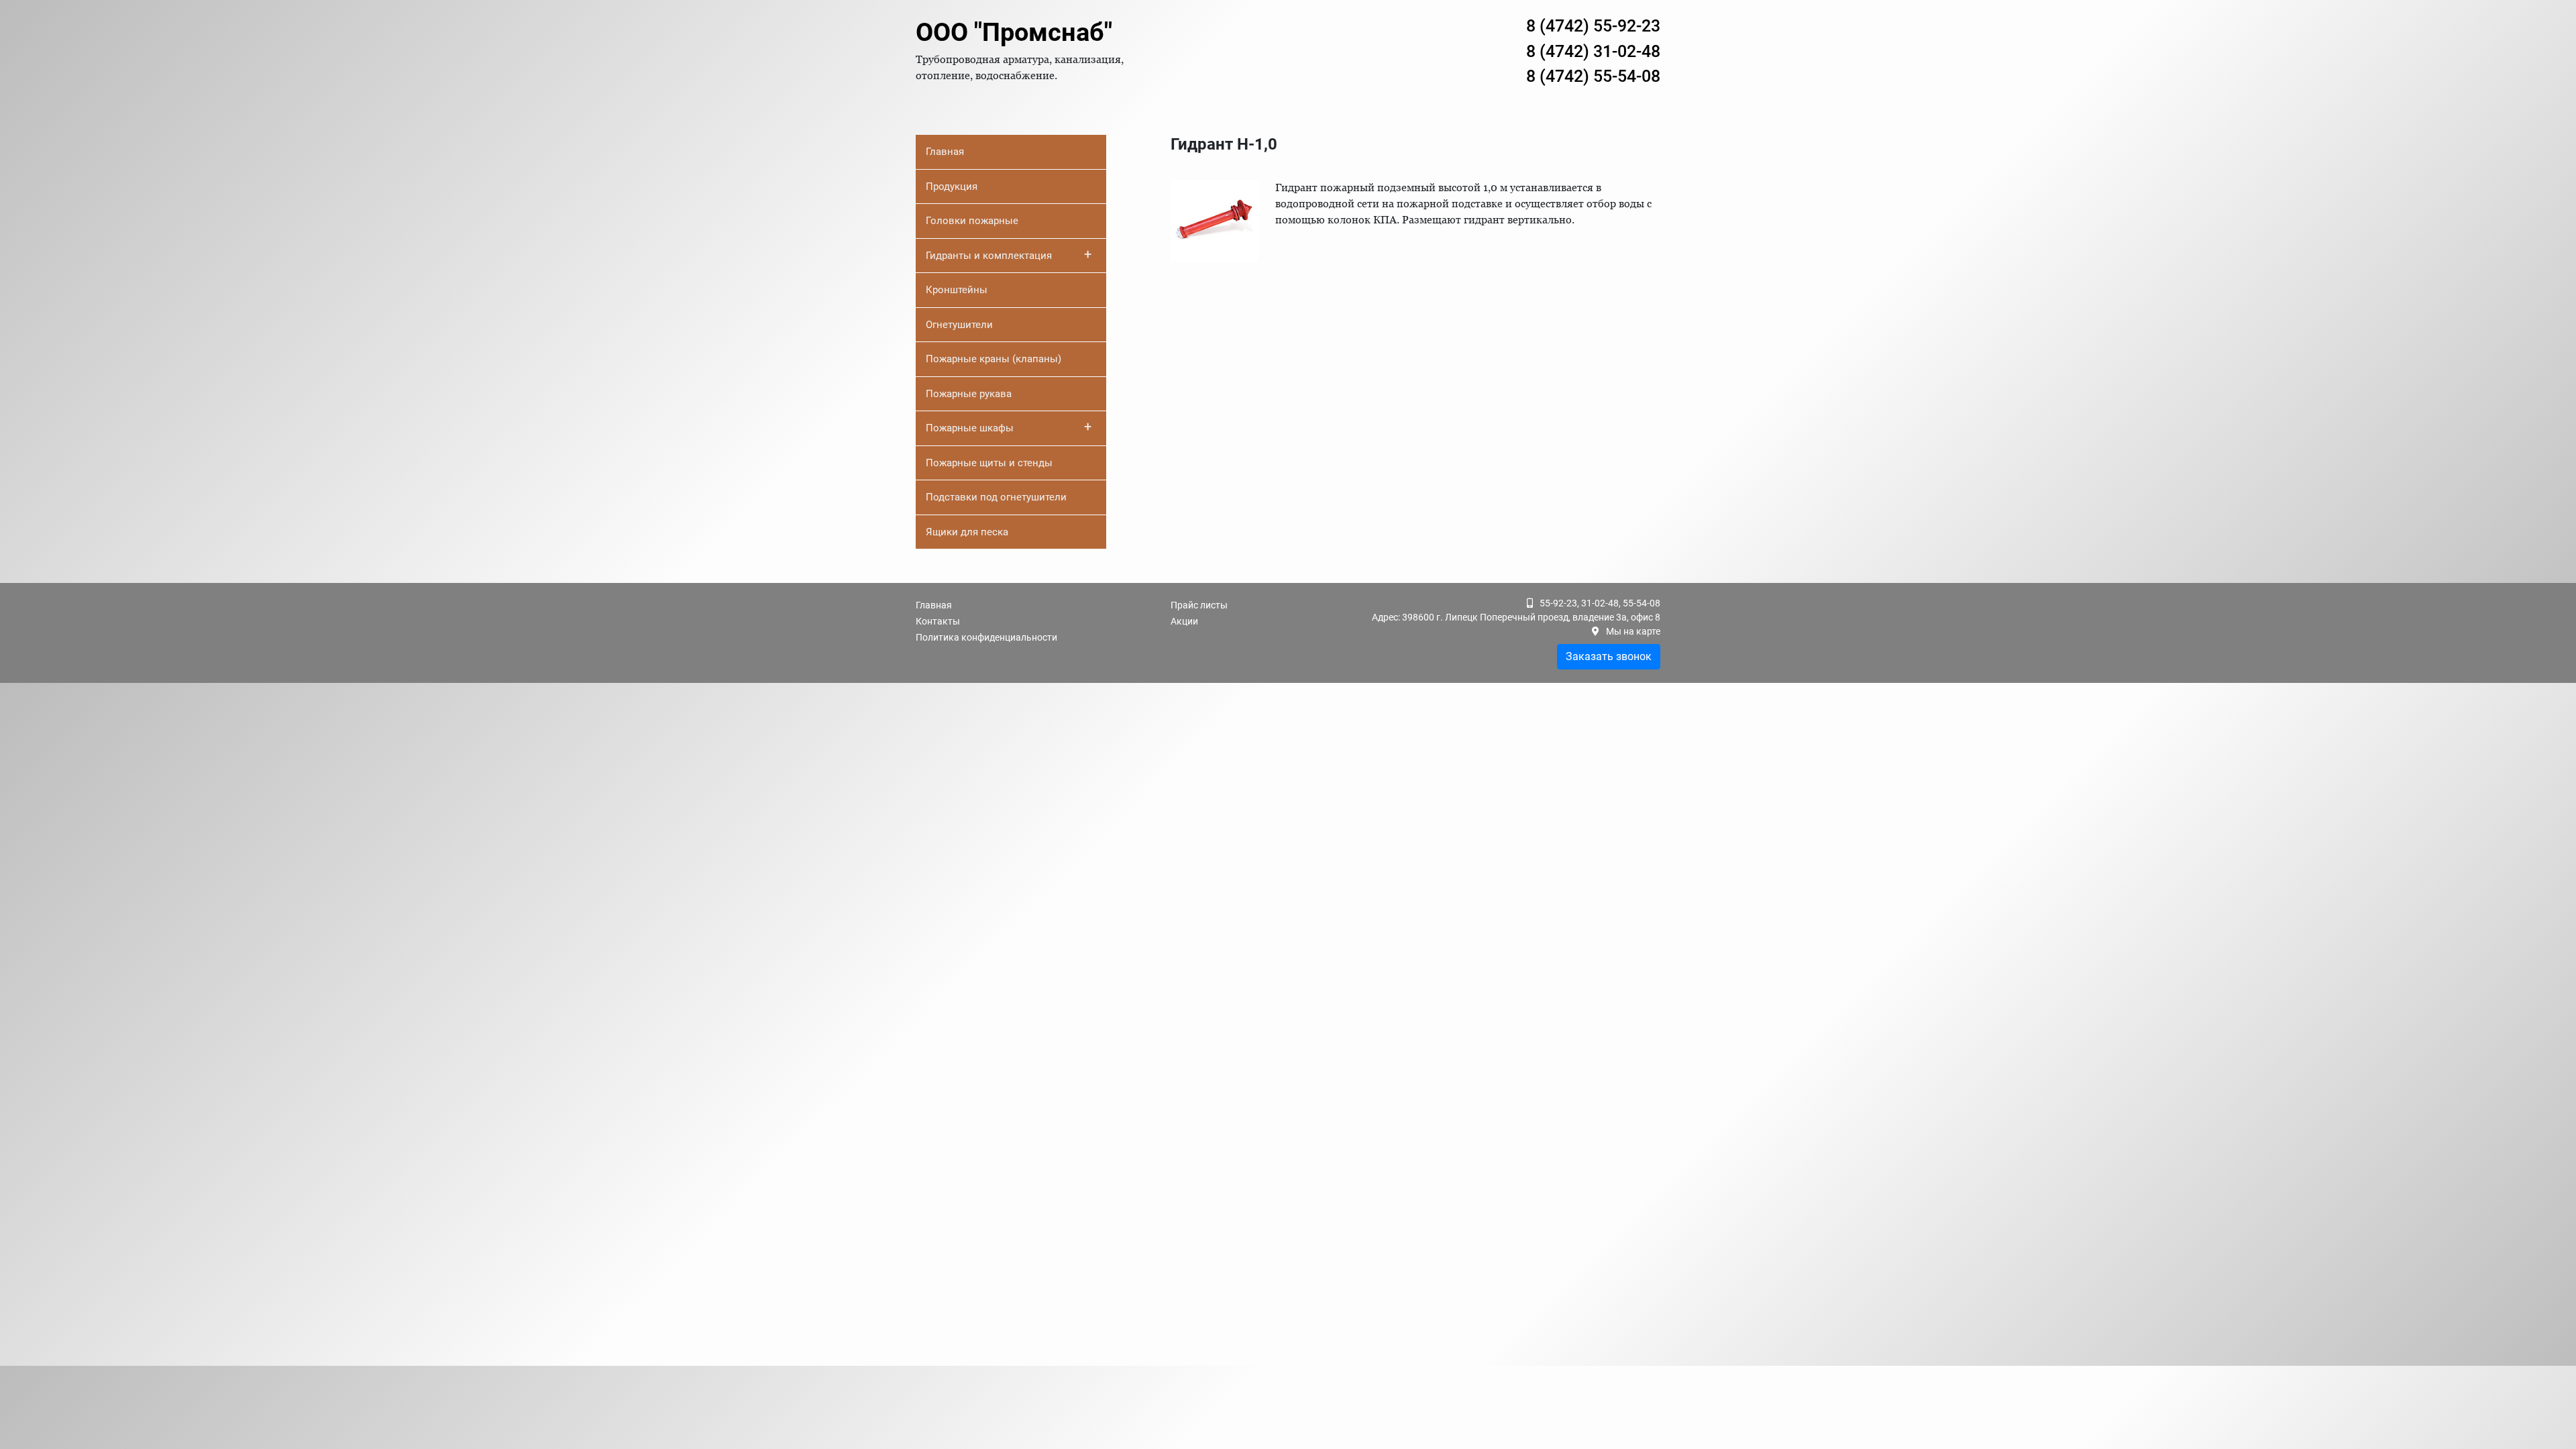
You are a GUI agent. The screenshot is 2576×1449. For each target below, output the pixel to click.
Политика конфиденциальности (986, 637)
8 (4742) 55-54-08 (1593, 76)
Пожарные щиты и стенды (989, 463)
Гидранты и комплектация (1009, 254)
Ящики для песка (967, 532)
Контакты (938, 621)
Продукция (952, 186)
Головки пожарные (972, 221)
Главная (945, 152)
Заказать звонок (1609, 656)
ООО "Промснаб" (1014, 32)
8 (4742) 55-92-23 (1593, 26)
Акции (1184, 621)
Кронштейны (957, 290)
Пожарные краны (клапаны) (994, 359)
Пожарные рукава (969, 394)
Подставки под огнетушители (996, 497)
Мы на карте (1633, 631)
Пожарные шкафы (1009, 427)
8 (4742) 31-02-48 (1593, 51)
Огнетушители (959, 325)
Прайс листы (1199, 605)
